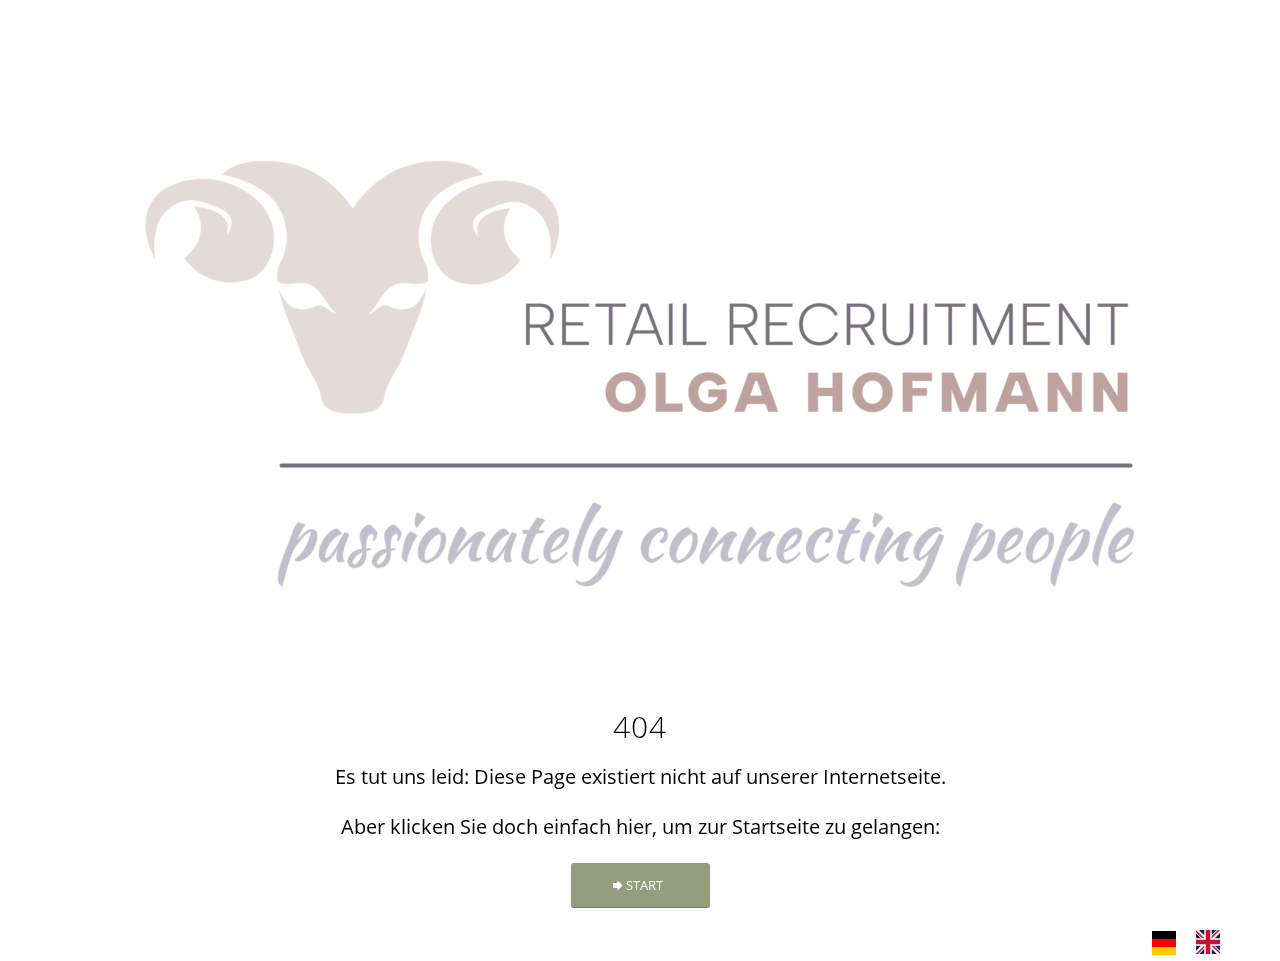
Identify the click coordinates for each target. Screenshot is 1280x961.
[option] (1213, 942)
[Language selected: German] (1196, 941)
